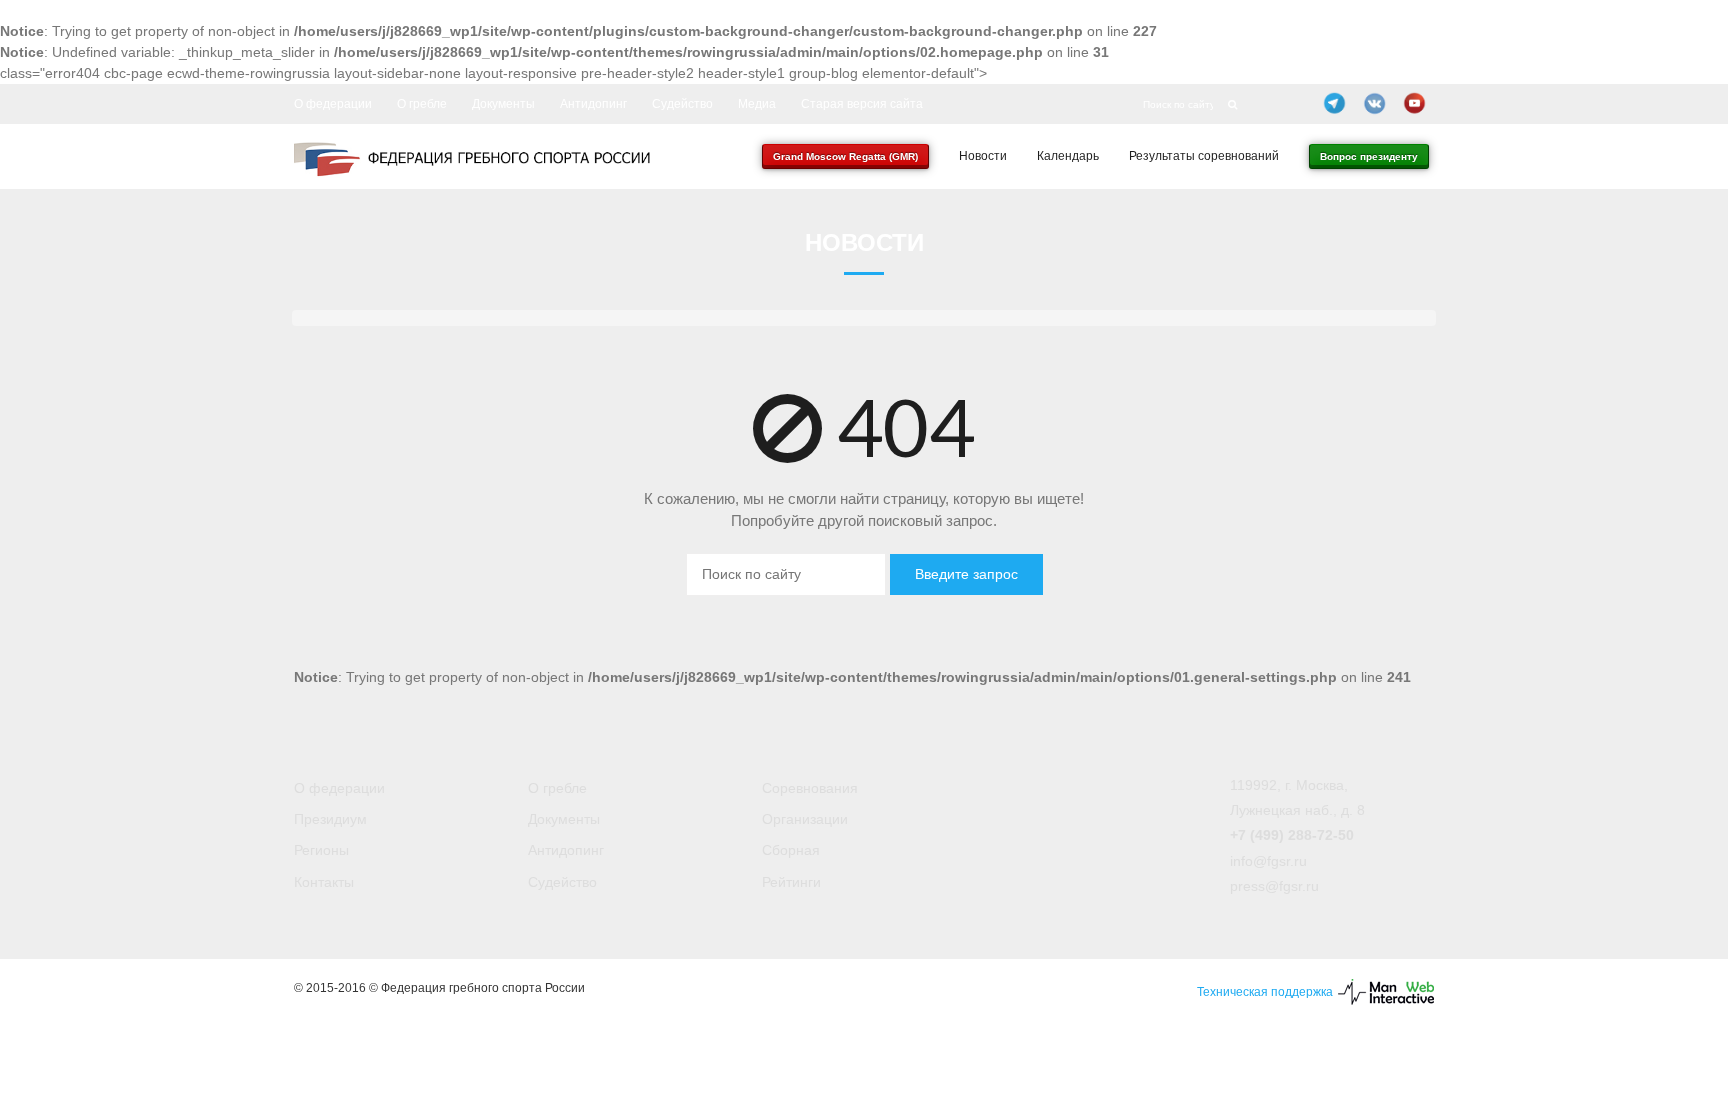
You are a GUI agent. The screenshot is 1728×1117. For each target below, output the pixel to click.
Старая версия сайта (862, 104)
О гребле (422, 104)
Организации (805, 819)
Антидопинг (593, 104)
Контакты (324, 882)
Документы (503, 104)
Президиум (330, 819)
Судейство (682, 104)
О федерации (333, 104)
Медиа (757, 104)
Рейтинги (791, 882)
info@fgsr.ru (1268, 861)
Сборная (791, 850)
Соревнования (810, 788)
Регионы (321, 850)
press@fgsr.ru (1274, 886)
